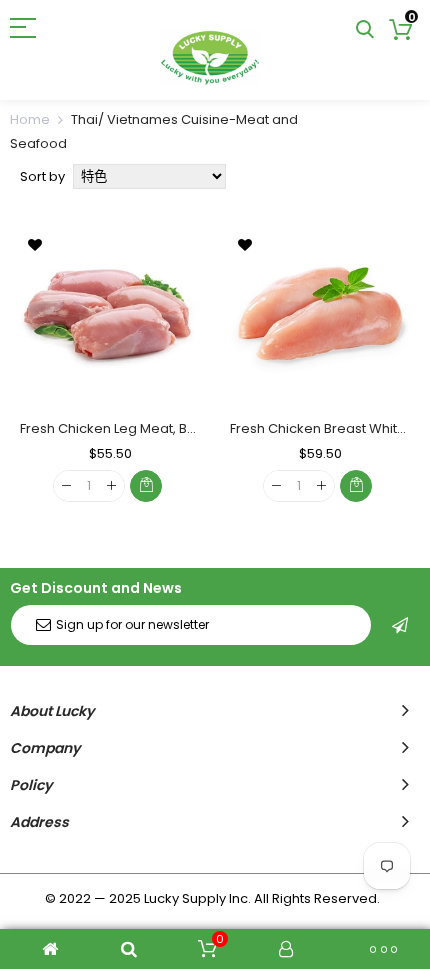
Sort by (42, 176)
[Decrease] (66, 486)
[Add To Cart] (146, 486)
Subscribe (400, 625)
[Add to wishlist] (35, 244)
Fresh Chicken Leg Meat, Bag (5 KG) (134, 428)
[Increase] (111, 486)
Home (30, 119)
